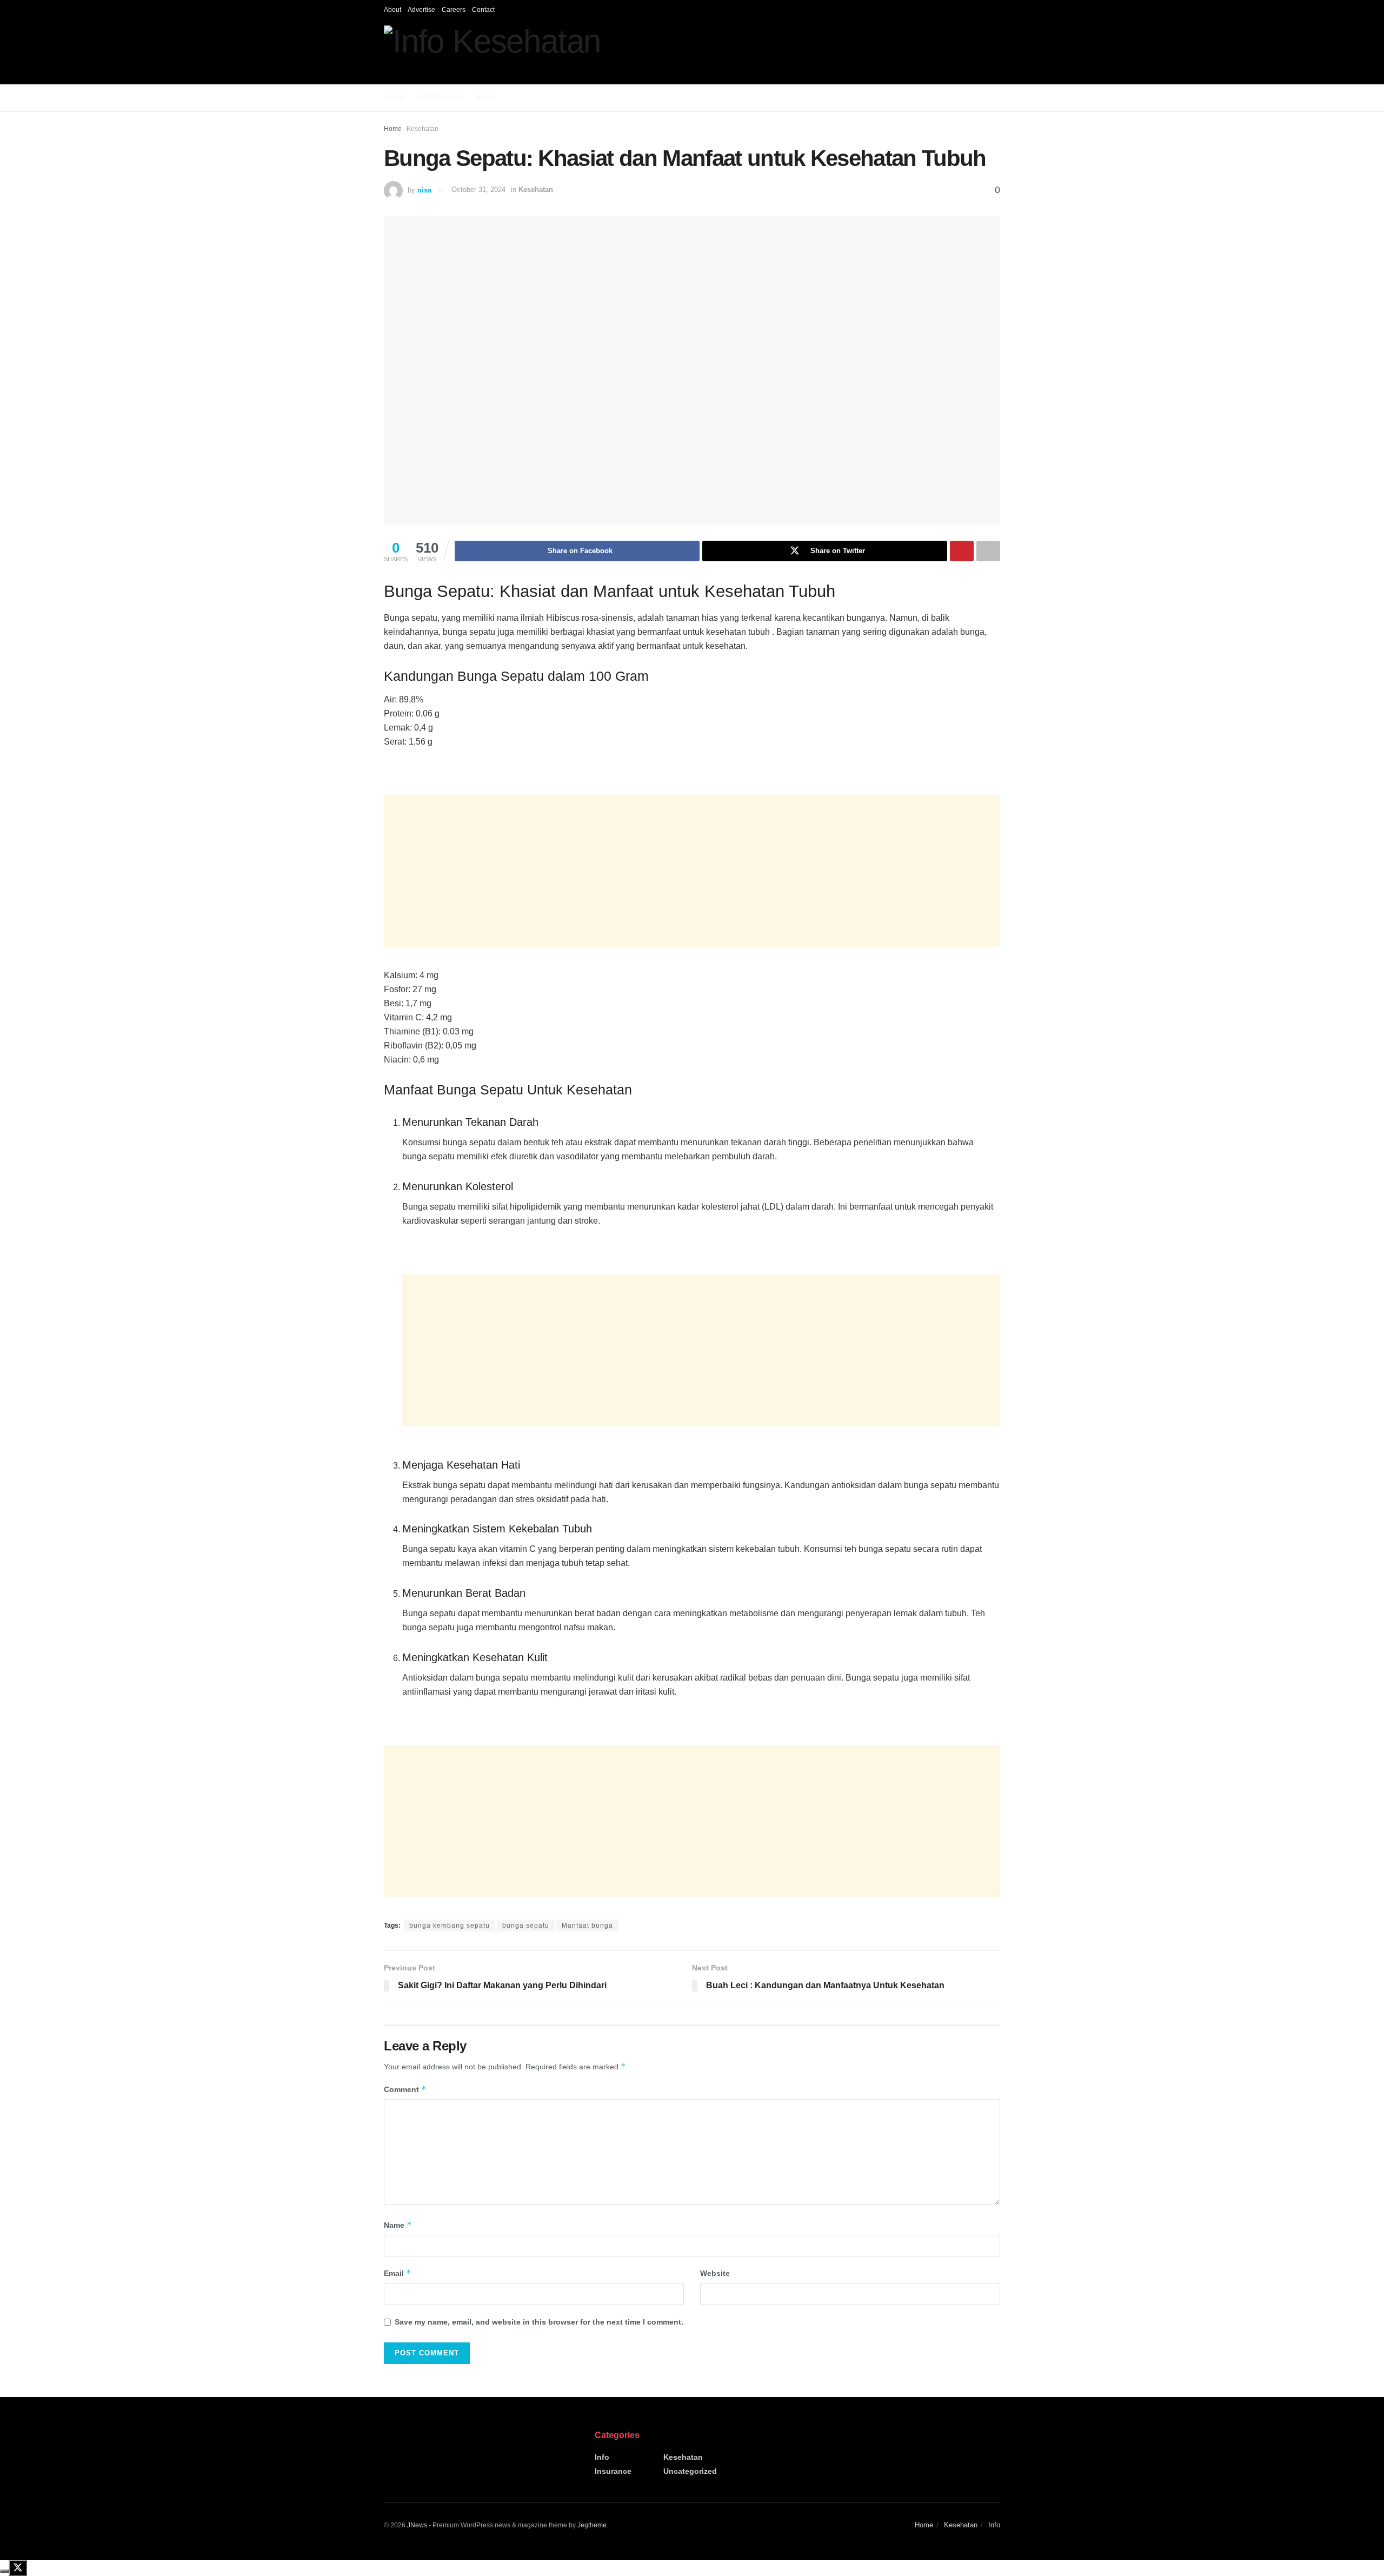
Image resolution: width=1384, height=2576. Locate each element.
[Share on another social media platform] (988, 551)
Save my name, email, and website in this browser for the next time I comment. (539, 2322)
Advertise (421, 10)
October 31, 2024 (478, 190)
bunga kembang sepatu (450, 1926)
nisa (424, 190)
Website (715, 2273)
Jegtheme (592, 2525)
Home (395, 98)
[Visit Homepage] (492, 52)
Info (485, 98)
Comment (405, 2089)
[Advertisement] (692, 871)
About (392, 10)
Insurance (613, 2471)
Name (398, 2225)
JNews (417, 2525)
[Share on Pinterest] (962, 551)
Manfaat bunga (587, 1926)
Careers (454, 10)
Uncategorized (690, 2471)
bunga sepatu (526, 1926)
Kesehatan (441, 98)
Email (398, 2273)
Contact (483, 10)
